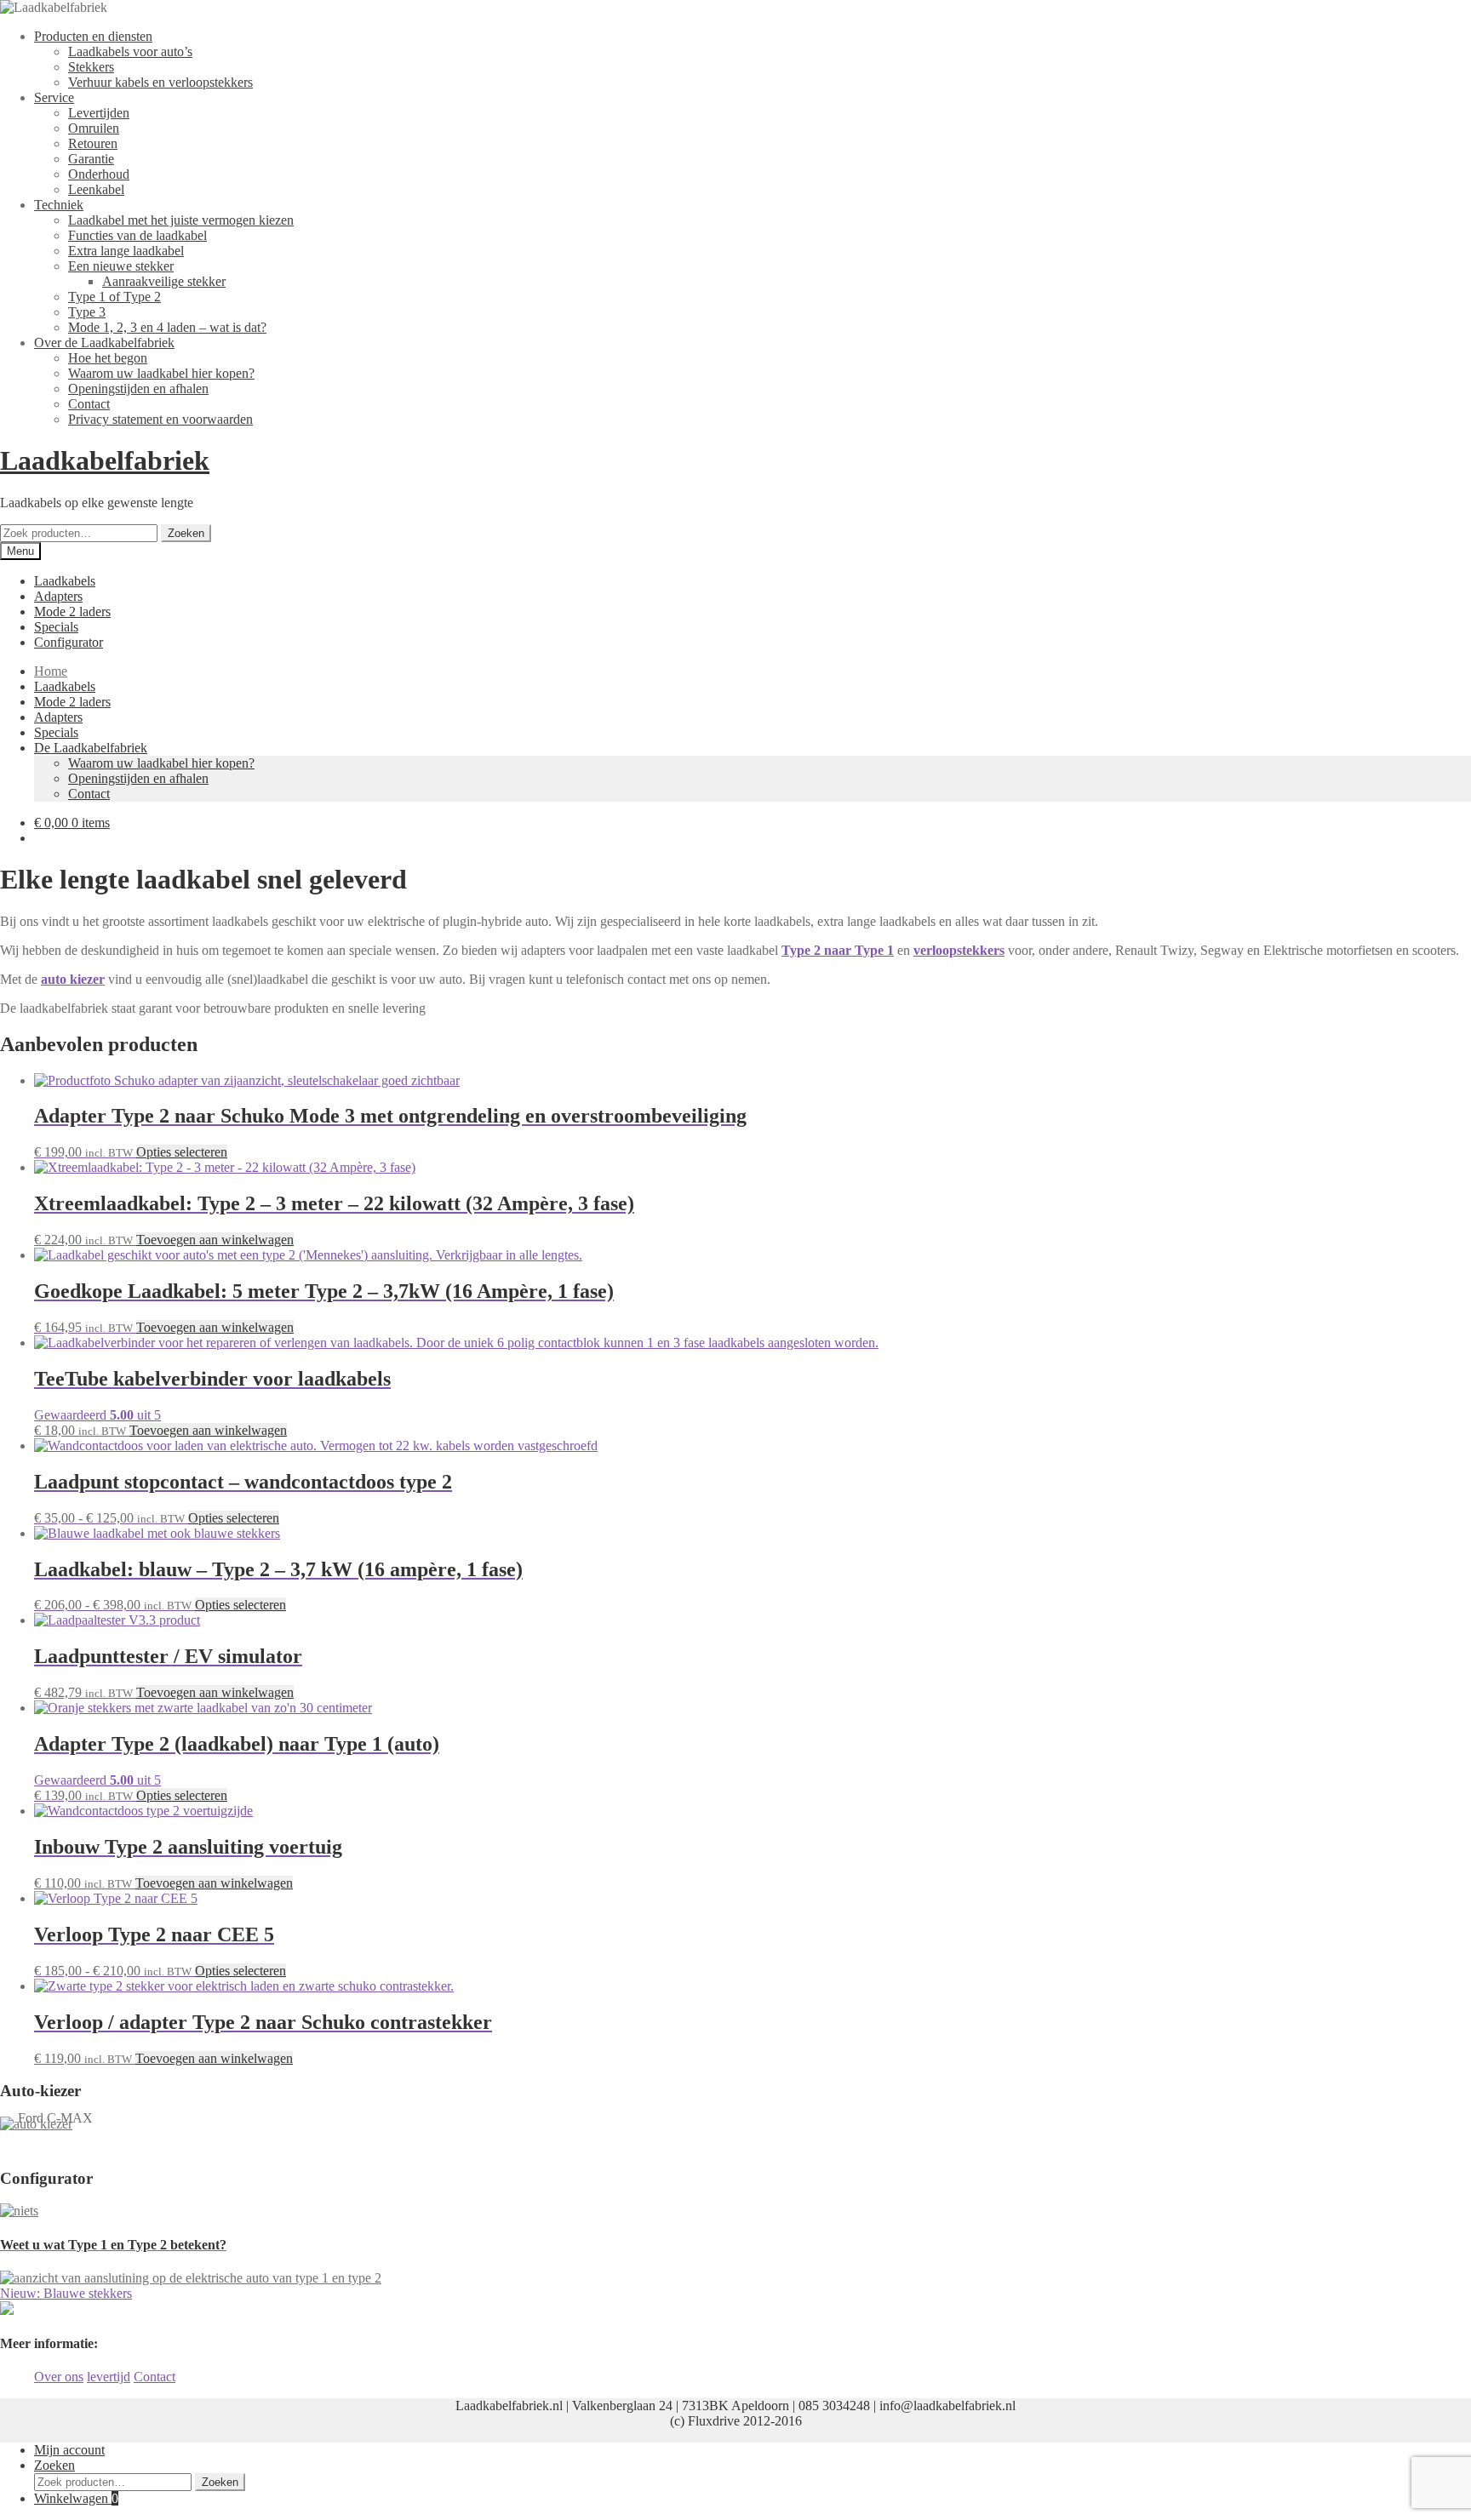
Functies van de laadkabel (137, 235)
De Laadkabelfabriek (91, 748)
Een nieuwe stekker (121, 266)
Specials (56, 627)
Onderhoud (99, 174)
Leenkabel (96, 189)
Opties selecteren (182, 1152)
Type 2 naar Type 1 (838, 950)
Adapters (58, 596)
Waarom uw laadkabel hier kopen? (161, 373)
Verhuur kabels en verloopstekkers (160, 82)
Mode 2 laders (72, 611)
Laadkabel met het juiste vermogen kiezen (181, 220)
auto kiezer (73, 979)
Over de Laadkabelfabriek (104, 343)
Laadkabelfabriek (105, 460)
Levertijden (99, 113)
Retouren (93, 143)
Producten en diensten (93, 36)
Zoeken (186, 533)
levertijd (109, 2377)
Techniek (59, 205)
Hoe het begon (108, 358)
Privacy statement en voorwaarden (160, 419)
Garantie (91, 159)
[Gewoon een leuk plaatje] (19, 2211)
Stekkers (91, 67)
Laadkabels (65, 581)
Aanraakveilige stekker (164, 281)
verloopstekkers (959, 950)
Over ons (59, 2377)
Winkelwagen (76, 2498)
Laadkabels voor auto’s (130, 51)
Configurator (69, 642)
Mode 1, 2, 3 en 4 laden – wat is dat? (167, 327)
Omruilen (94, 128)
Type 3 (87, 312)
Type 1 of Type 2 (114, 297)
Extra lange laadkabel (126, 251)
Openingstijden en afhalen (138, 389)
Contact (89, 404)
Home (51, 671)
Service (54, 97)
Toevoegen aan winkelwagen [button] (215, 1240)
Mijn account (69, 2450)
